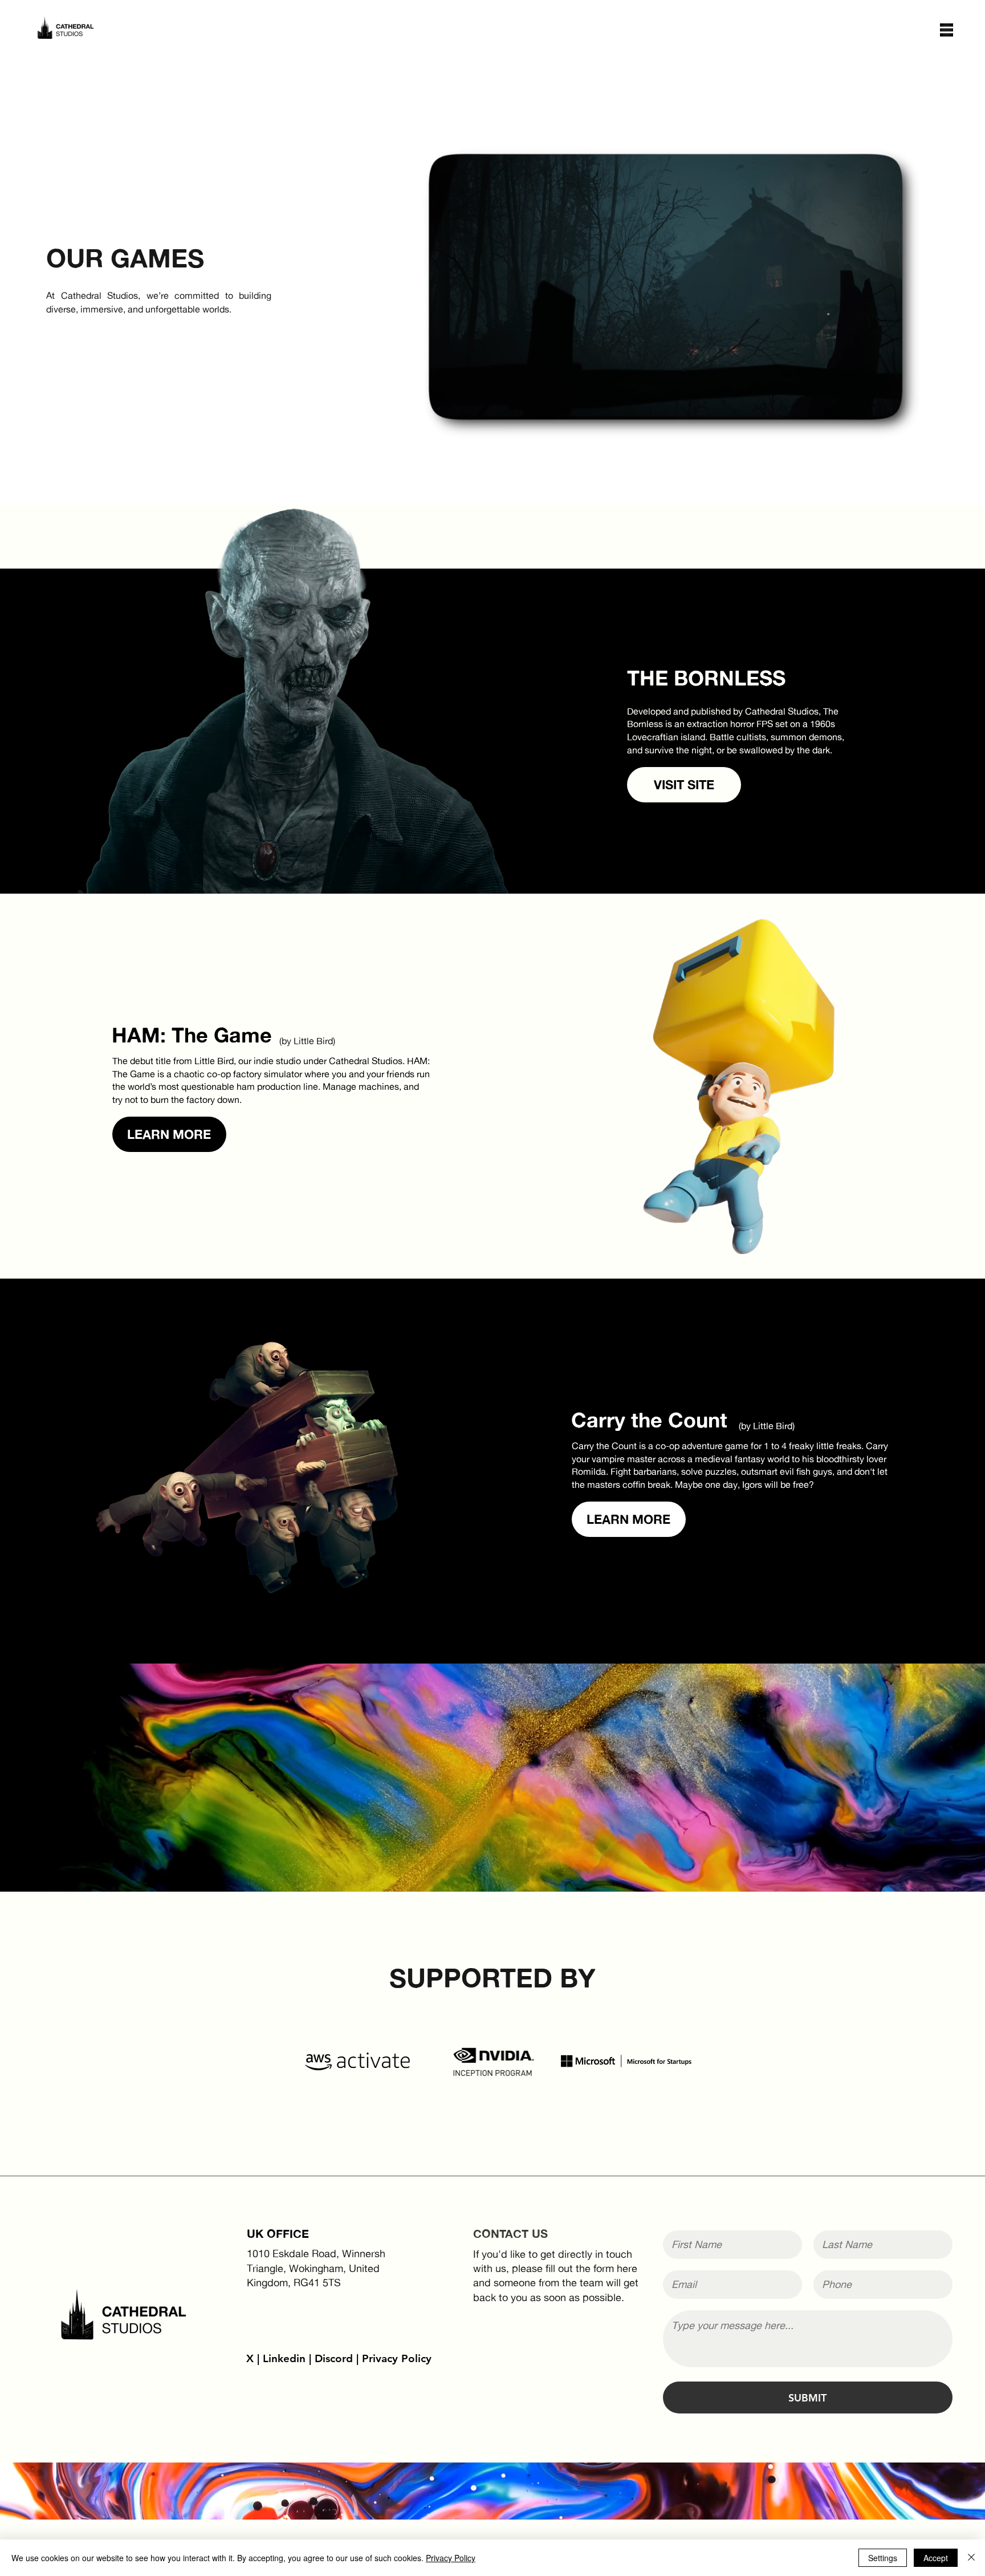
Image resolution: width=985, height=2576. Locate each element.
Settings (883, 2558)
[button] (946, 30)
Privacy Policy (397, 2358)
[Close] (971, 2558)
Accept (936, 2558)
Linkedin (284, 2358)
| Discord (331, 2358)
